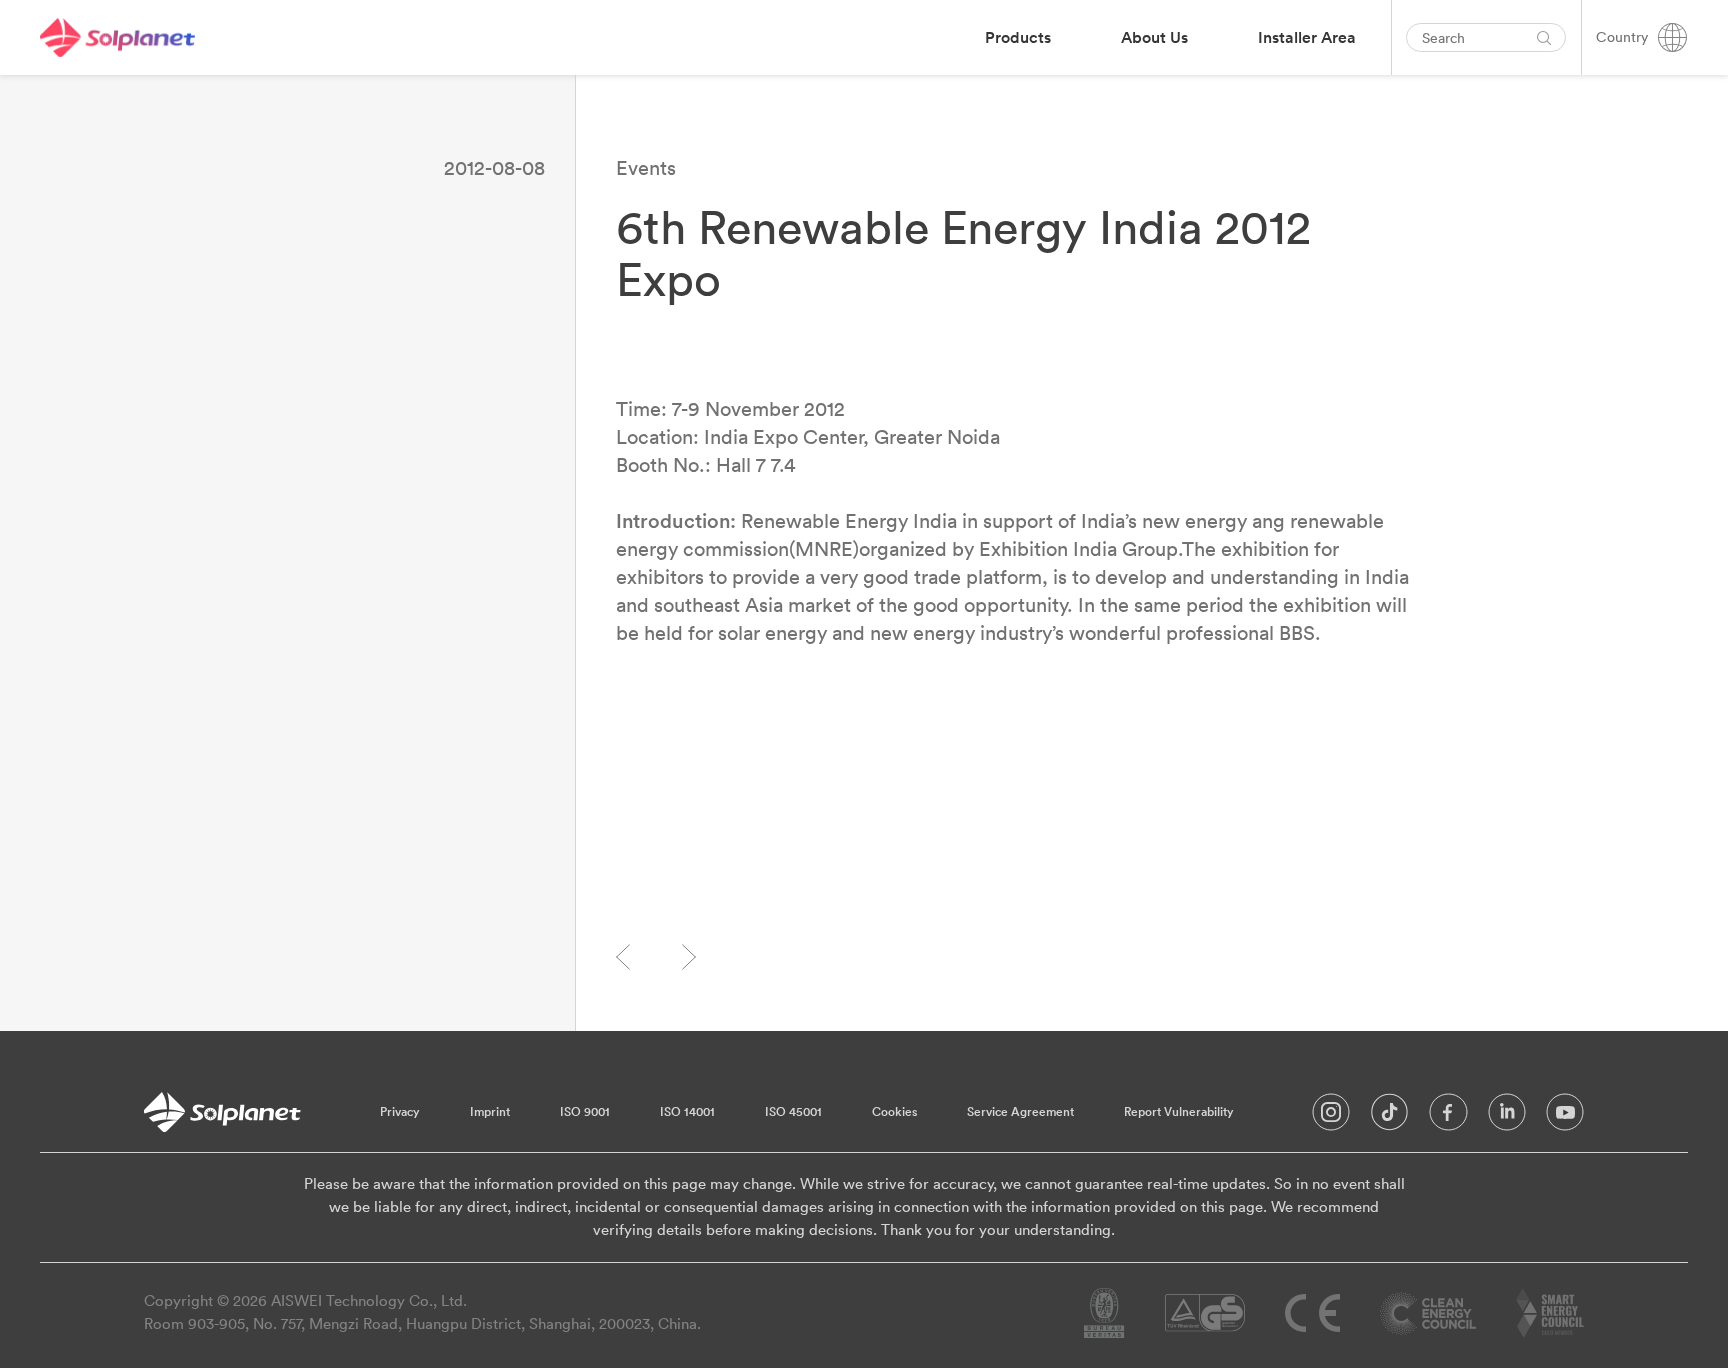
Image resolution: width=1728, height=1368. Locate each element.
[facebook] (1448, 1117)
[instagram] (1331, 1117)
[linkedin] (1507, 1117)
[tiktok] (1389, 1117)
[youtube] (1565, 1117)
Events (646, 167)
